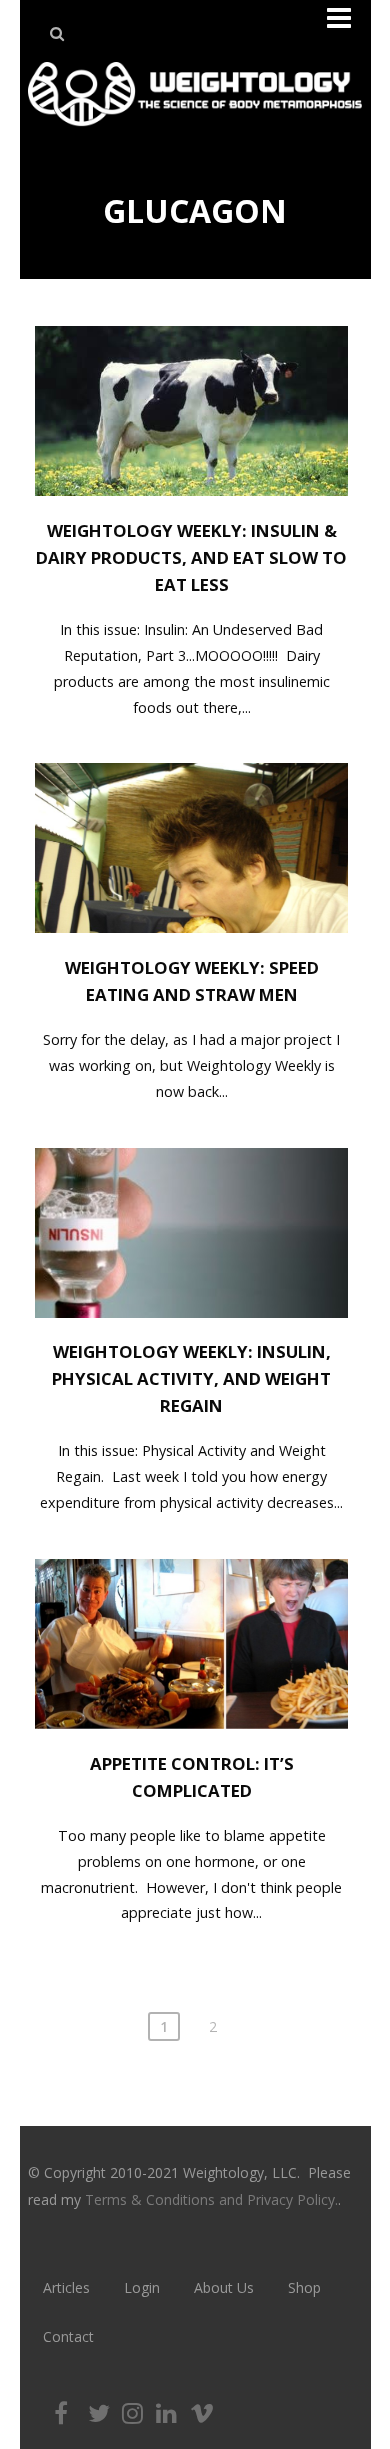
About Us (224, 2287)
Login (142, 2287)
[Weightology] (194, 131)
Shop (304, 2287)
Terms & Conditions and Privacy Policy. (211, 2199)
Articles (66, 2287)
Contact (68, 2336)
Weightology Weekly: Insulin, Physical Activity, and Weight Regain (191, 1378)
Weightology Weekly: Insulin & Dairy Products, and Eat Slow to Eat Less (191, 557)
